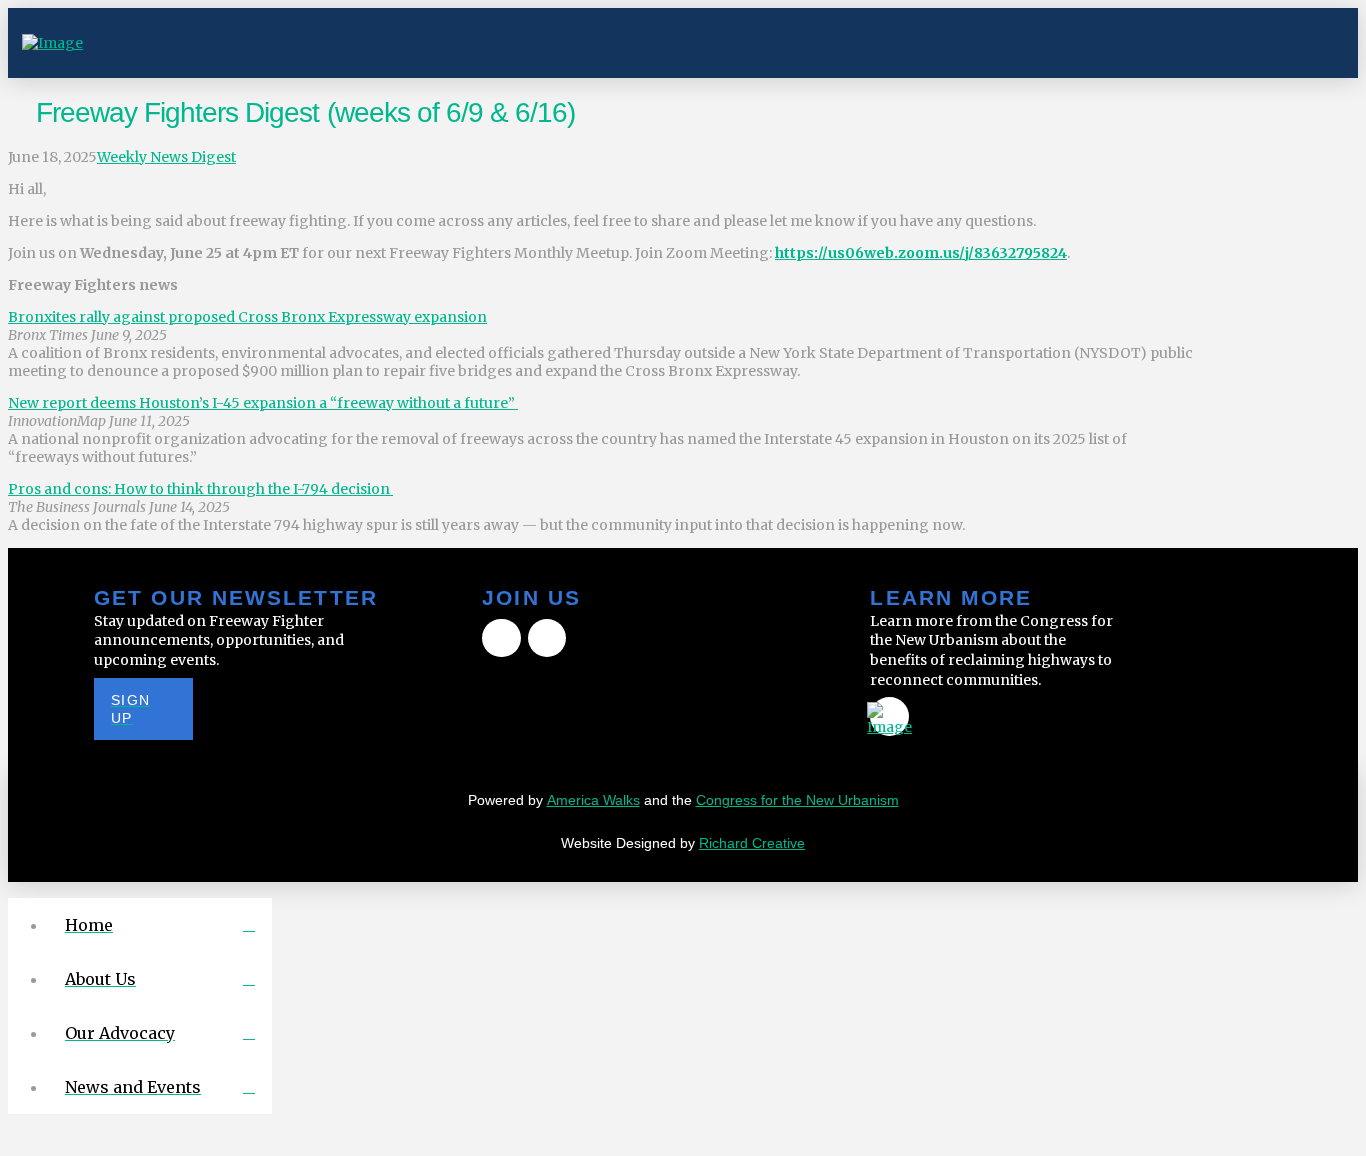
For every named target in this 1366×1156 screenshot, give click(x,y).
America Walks (593, 800)
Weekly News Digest (166, 157)
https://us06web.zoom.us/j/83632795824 (921, 253)
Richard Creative (752, 843)
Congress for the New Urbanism (797, 800)
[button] (1323, 43)
